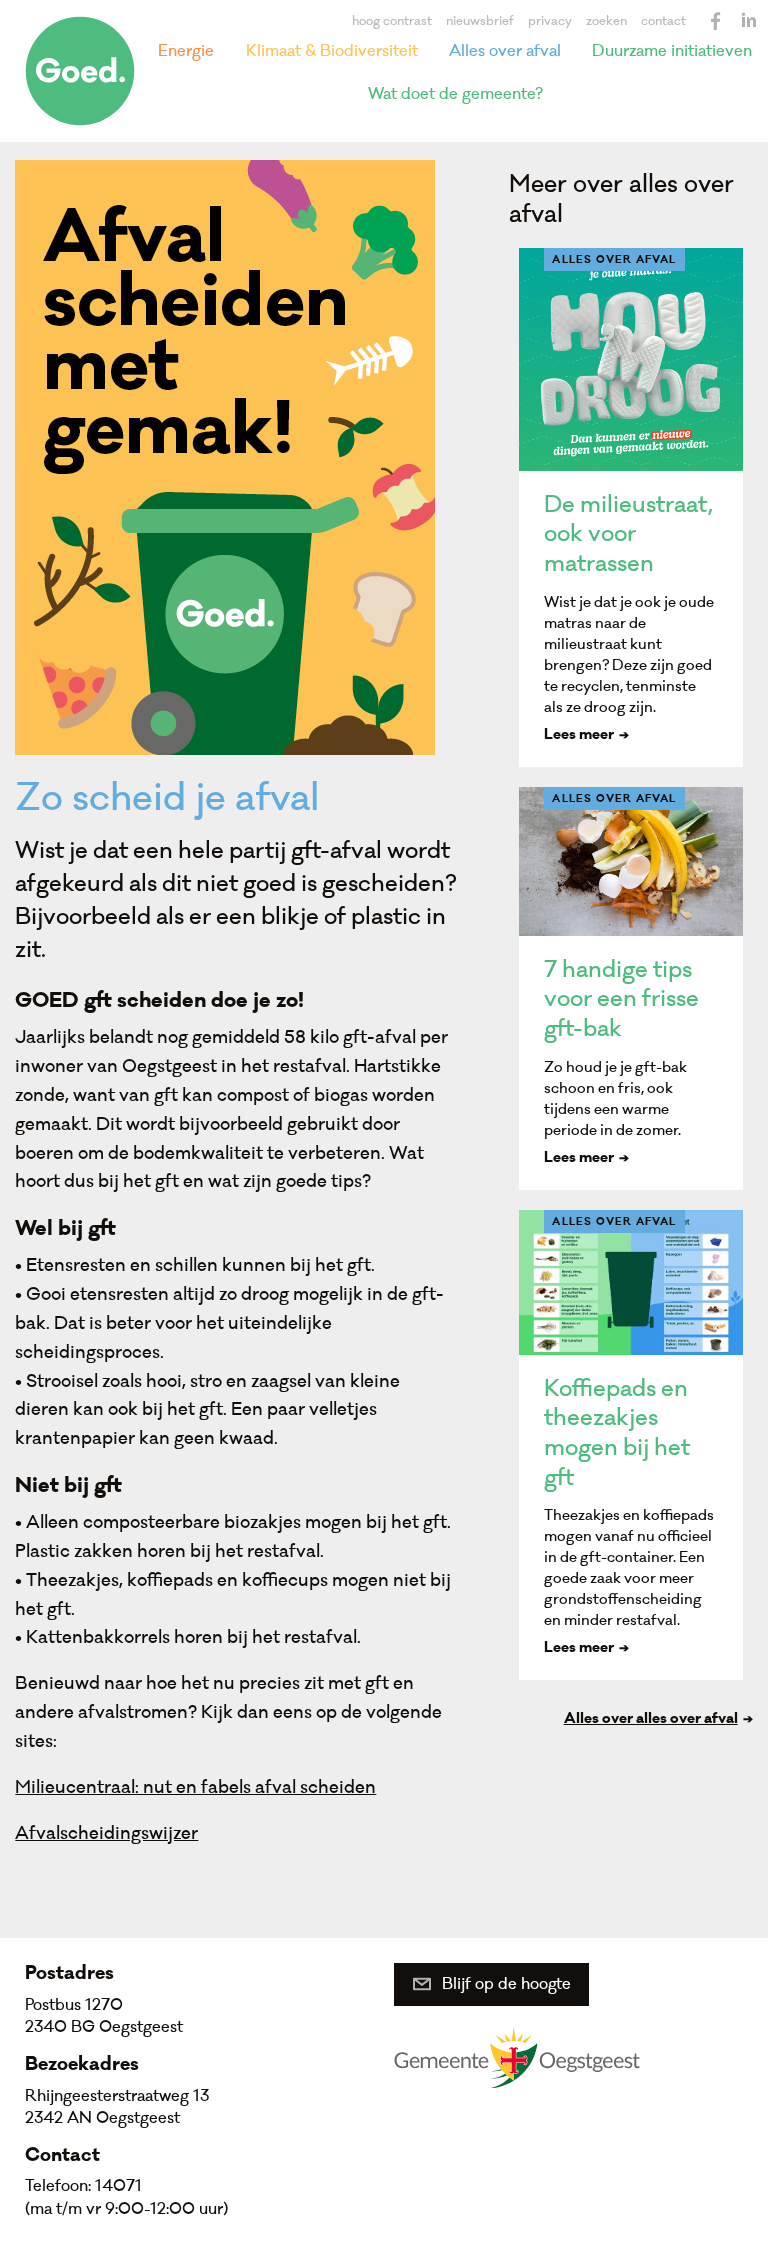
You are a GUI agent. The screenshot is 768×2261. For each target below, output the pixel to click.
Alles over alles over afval (651, 1720)
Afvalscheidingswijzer (106, 1833)
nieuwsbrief (480, 21)
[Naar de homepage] (80, 71)
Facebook (716, 21)
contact (663, 21)
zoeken (606, 21)
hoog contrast (392, 21)
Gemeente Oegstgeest (517, 2057)
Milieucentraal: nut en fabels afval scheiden (195, 1787)
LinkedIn (748, 21)
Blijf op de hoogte (506, 1984)
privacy (550, 21)
